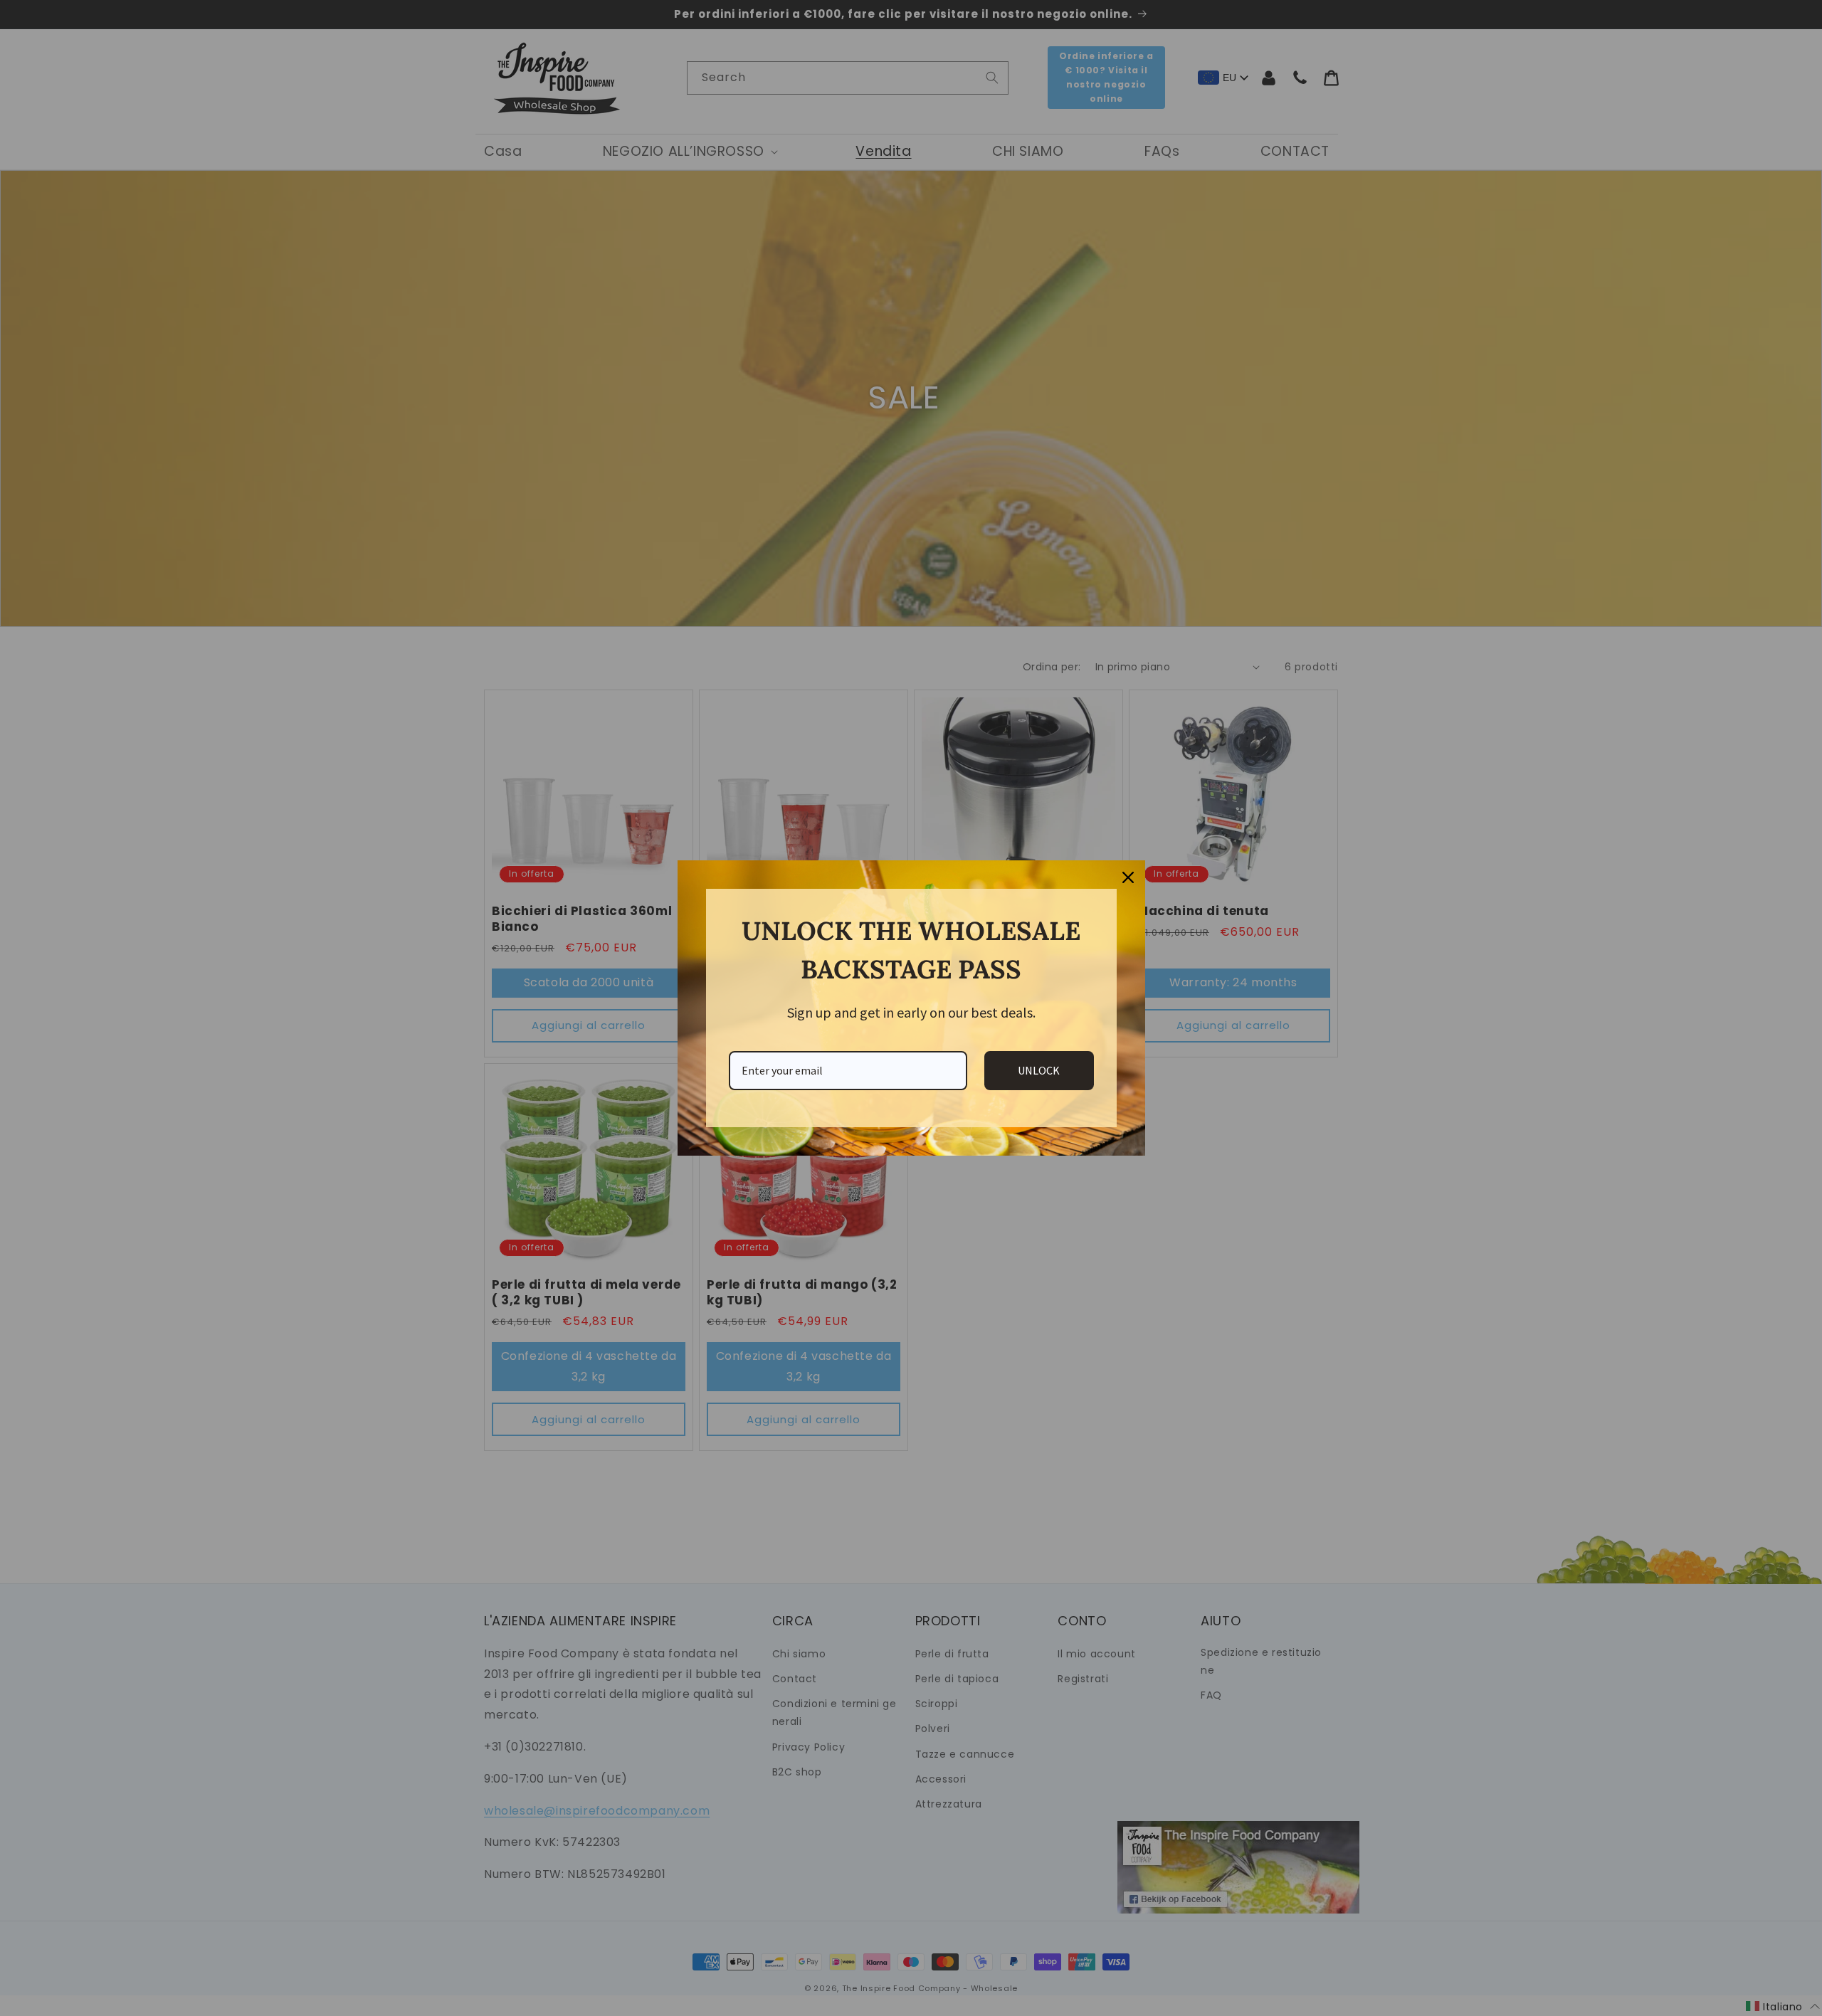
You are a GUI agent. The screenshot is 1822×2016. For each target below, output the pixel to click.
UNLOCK (1039, 1070)
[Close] (1128, 877)
